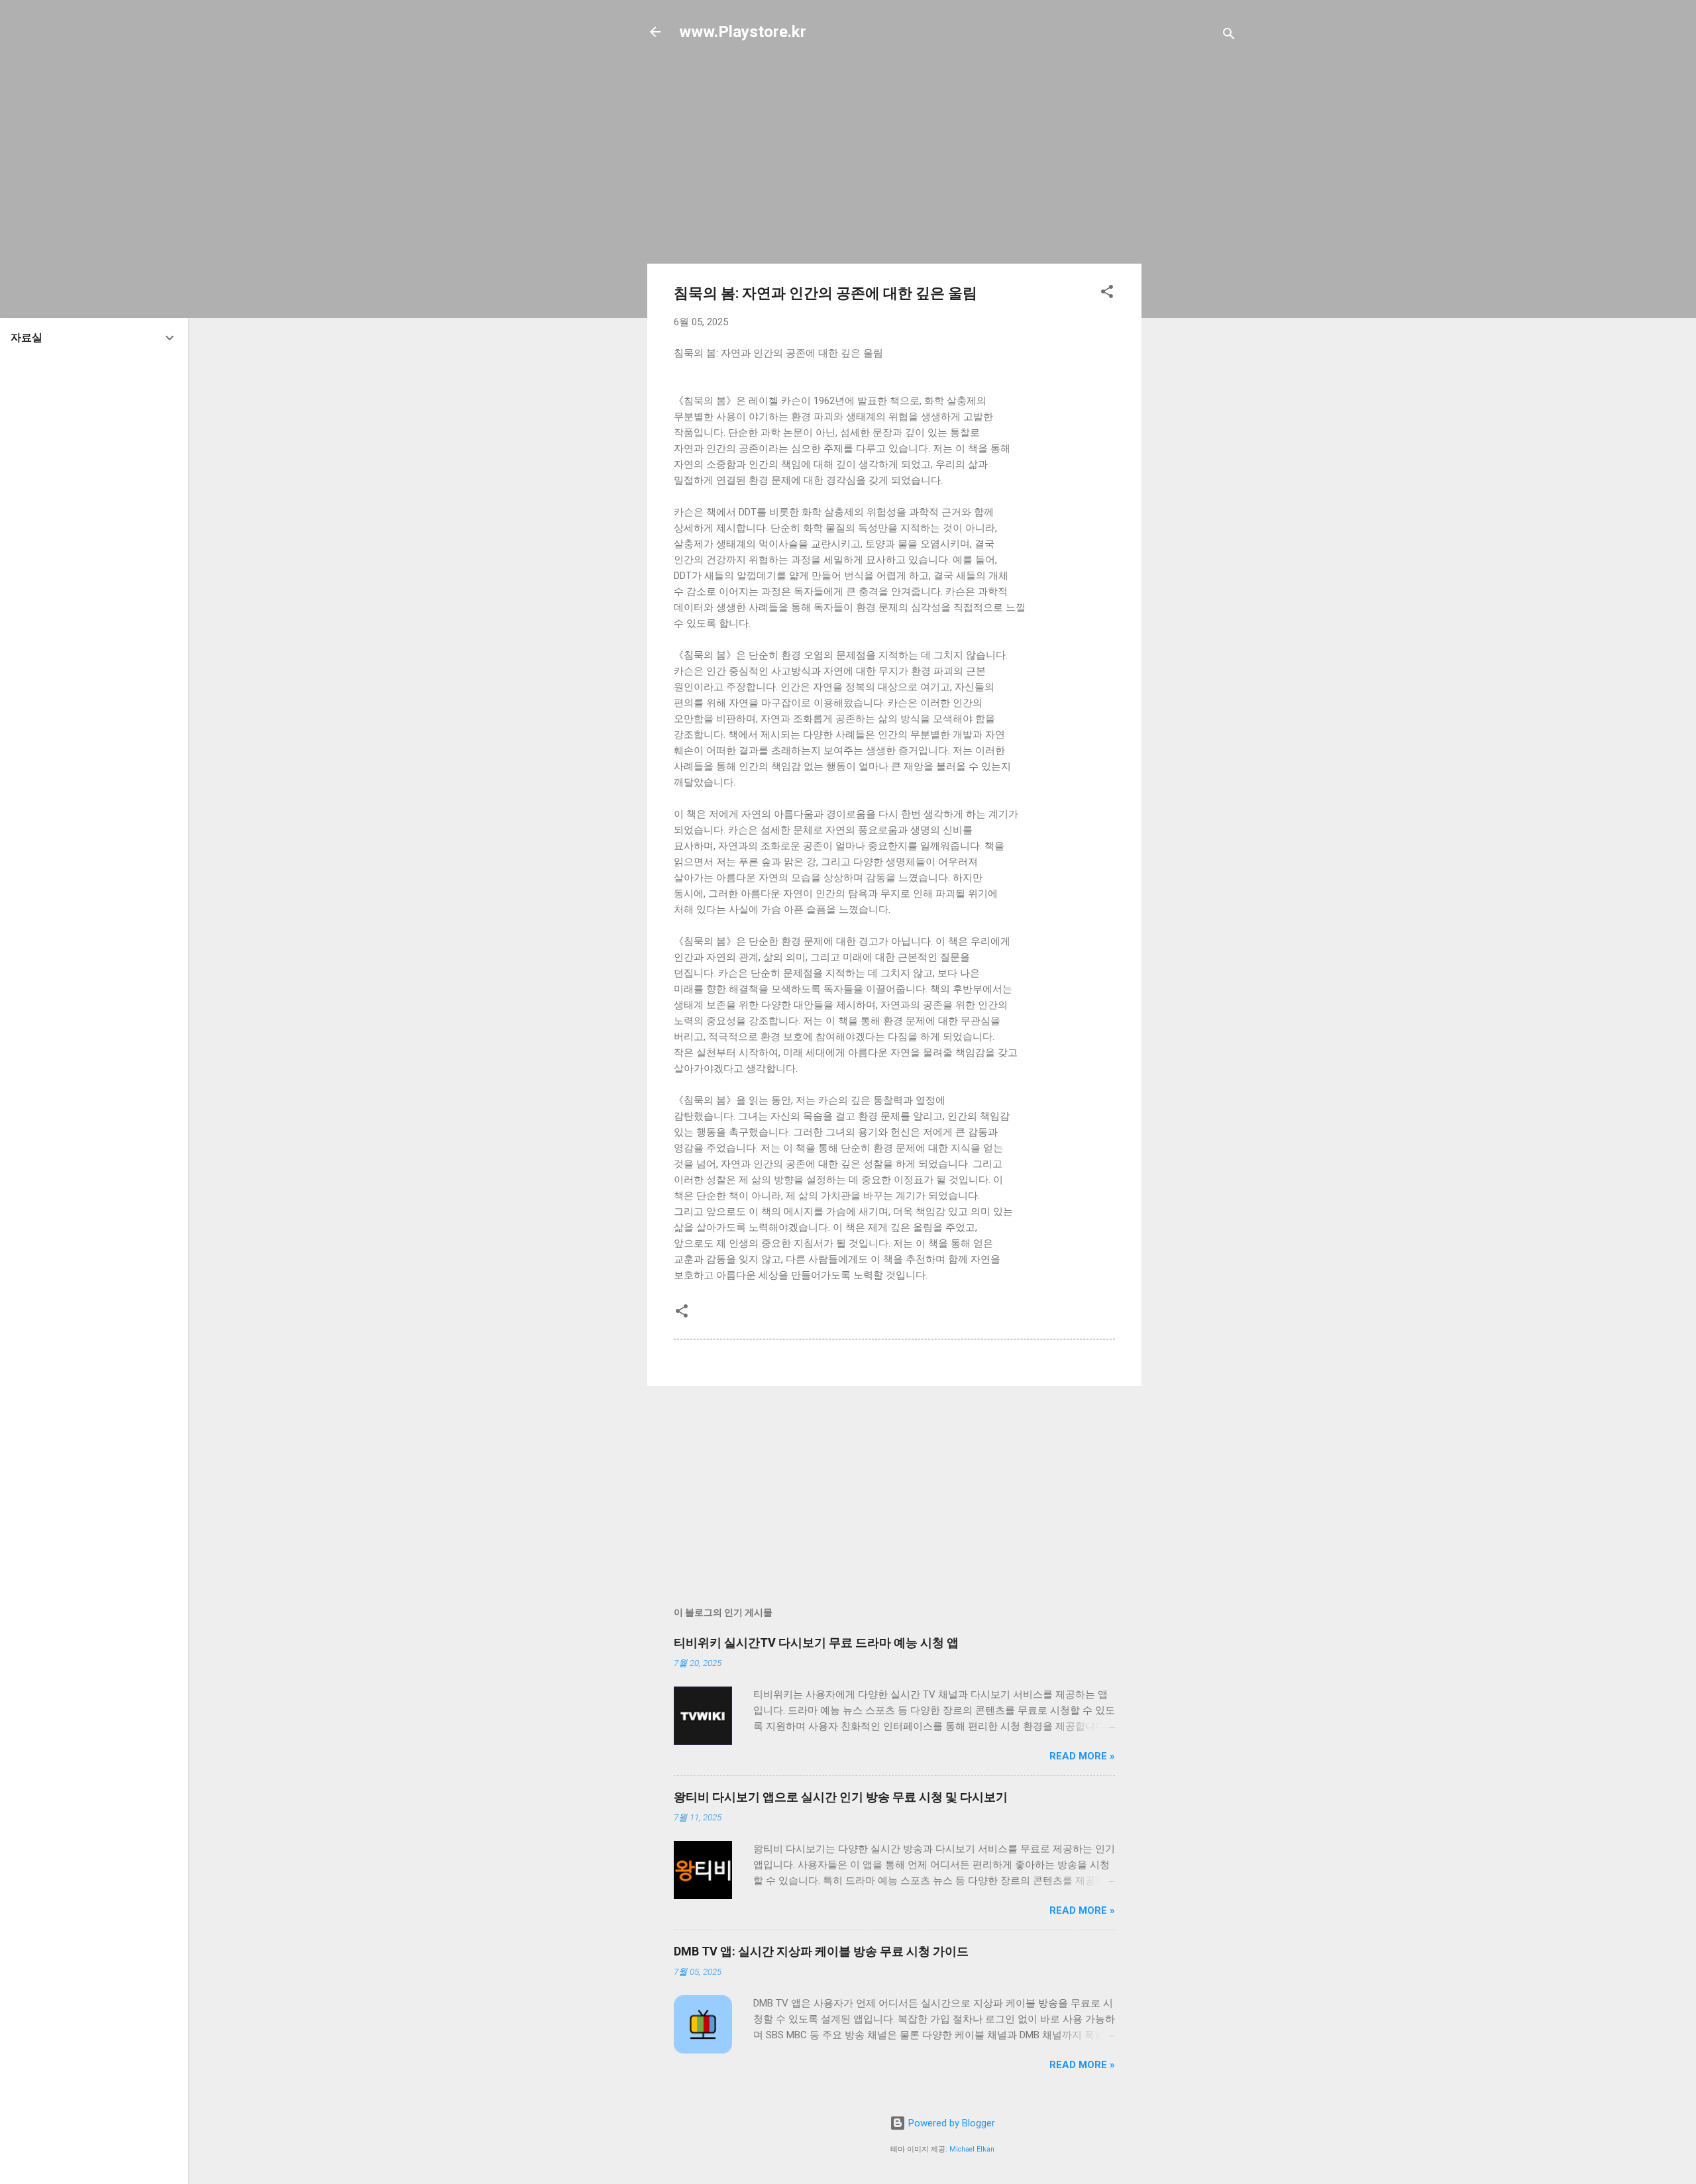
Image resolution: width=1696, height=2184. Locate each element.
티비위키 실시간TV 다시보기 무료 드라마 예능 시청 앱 (816, 1642)
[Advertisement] (1194, 266)
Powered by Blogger (950, 2123)
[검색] (1229, 36)
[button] (1107, 294)
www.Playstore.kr (743, 32)
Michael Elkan (972, 2149)
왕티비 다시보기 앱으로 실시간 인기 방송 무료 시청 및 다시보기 (841, 1797)
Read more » (1082, 1756)
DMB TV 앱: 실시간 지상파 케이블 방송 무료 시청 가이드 (821, 1951)
